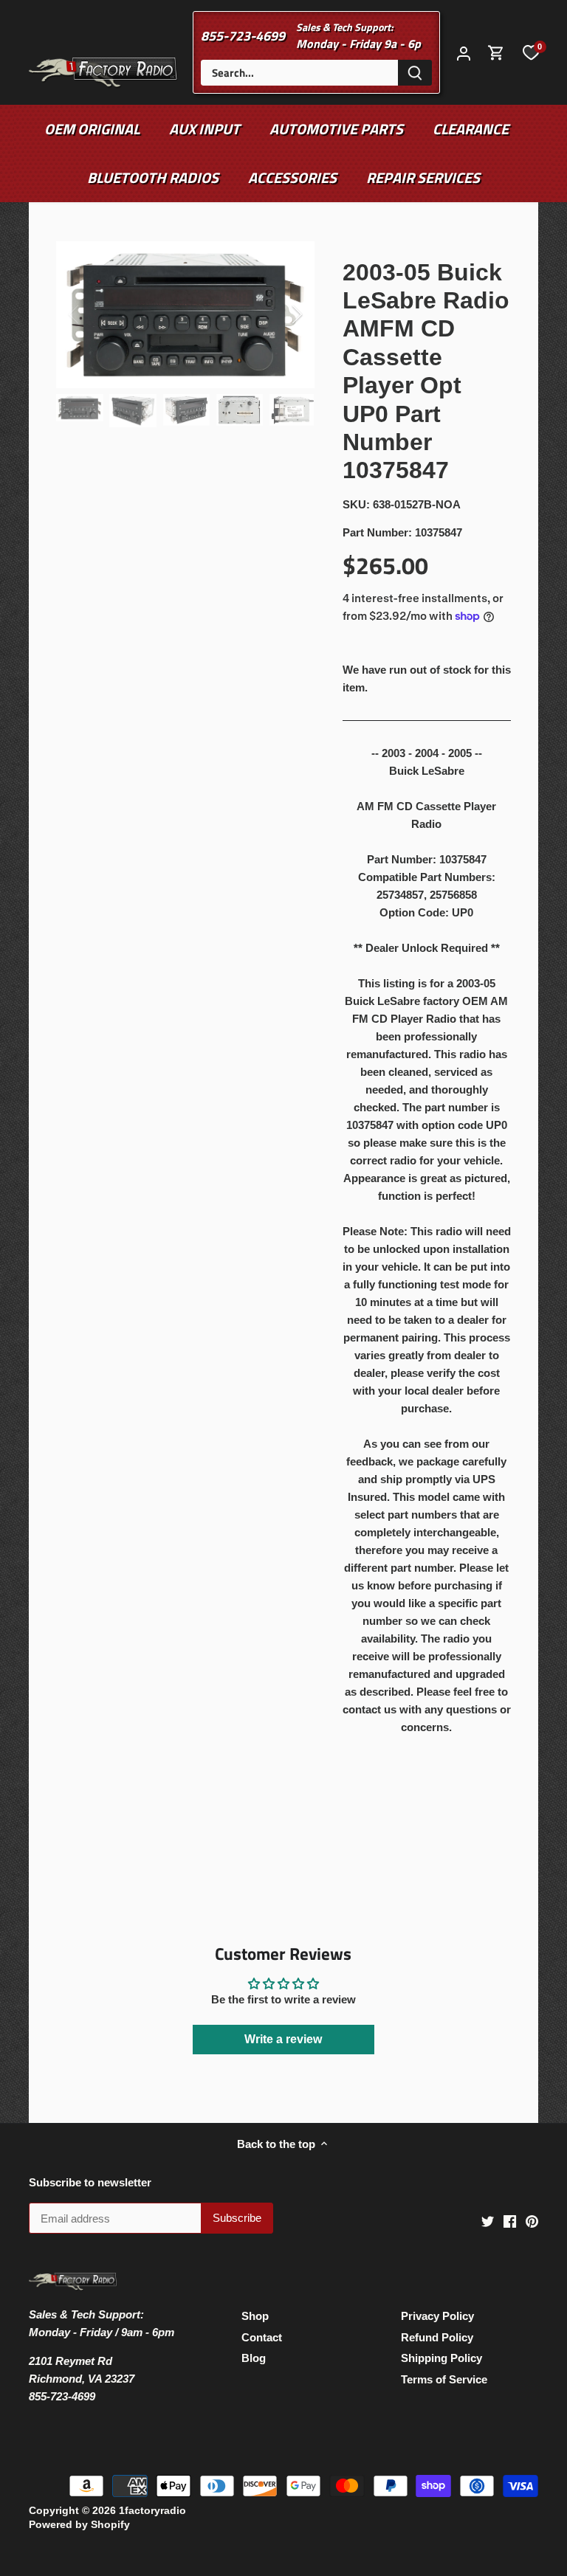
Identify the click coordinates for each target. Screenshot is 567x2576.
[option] (185, 315)
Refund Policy (437, 2337)
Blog (254, 2358)
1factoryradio (152, 2511)
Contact (262, 2337)
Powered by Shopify (79, 2525)
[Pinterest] (532, 2221)
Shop (255, 2316)
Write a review (283, 2039)
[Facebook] (510, 2221)
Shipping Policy (441, 2358)
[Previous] (93, 314)
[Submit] (415, 73)
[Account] (464, 53)
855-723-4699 (243, 36)
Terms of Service (444, 2379)
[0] (531, 52)
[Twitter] (488, 2221)
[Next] (278, 314)
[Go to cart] (496, 53)
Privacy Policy (437, 2316)
